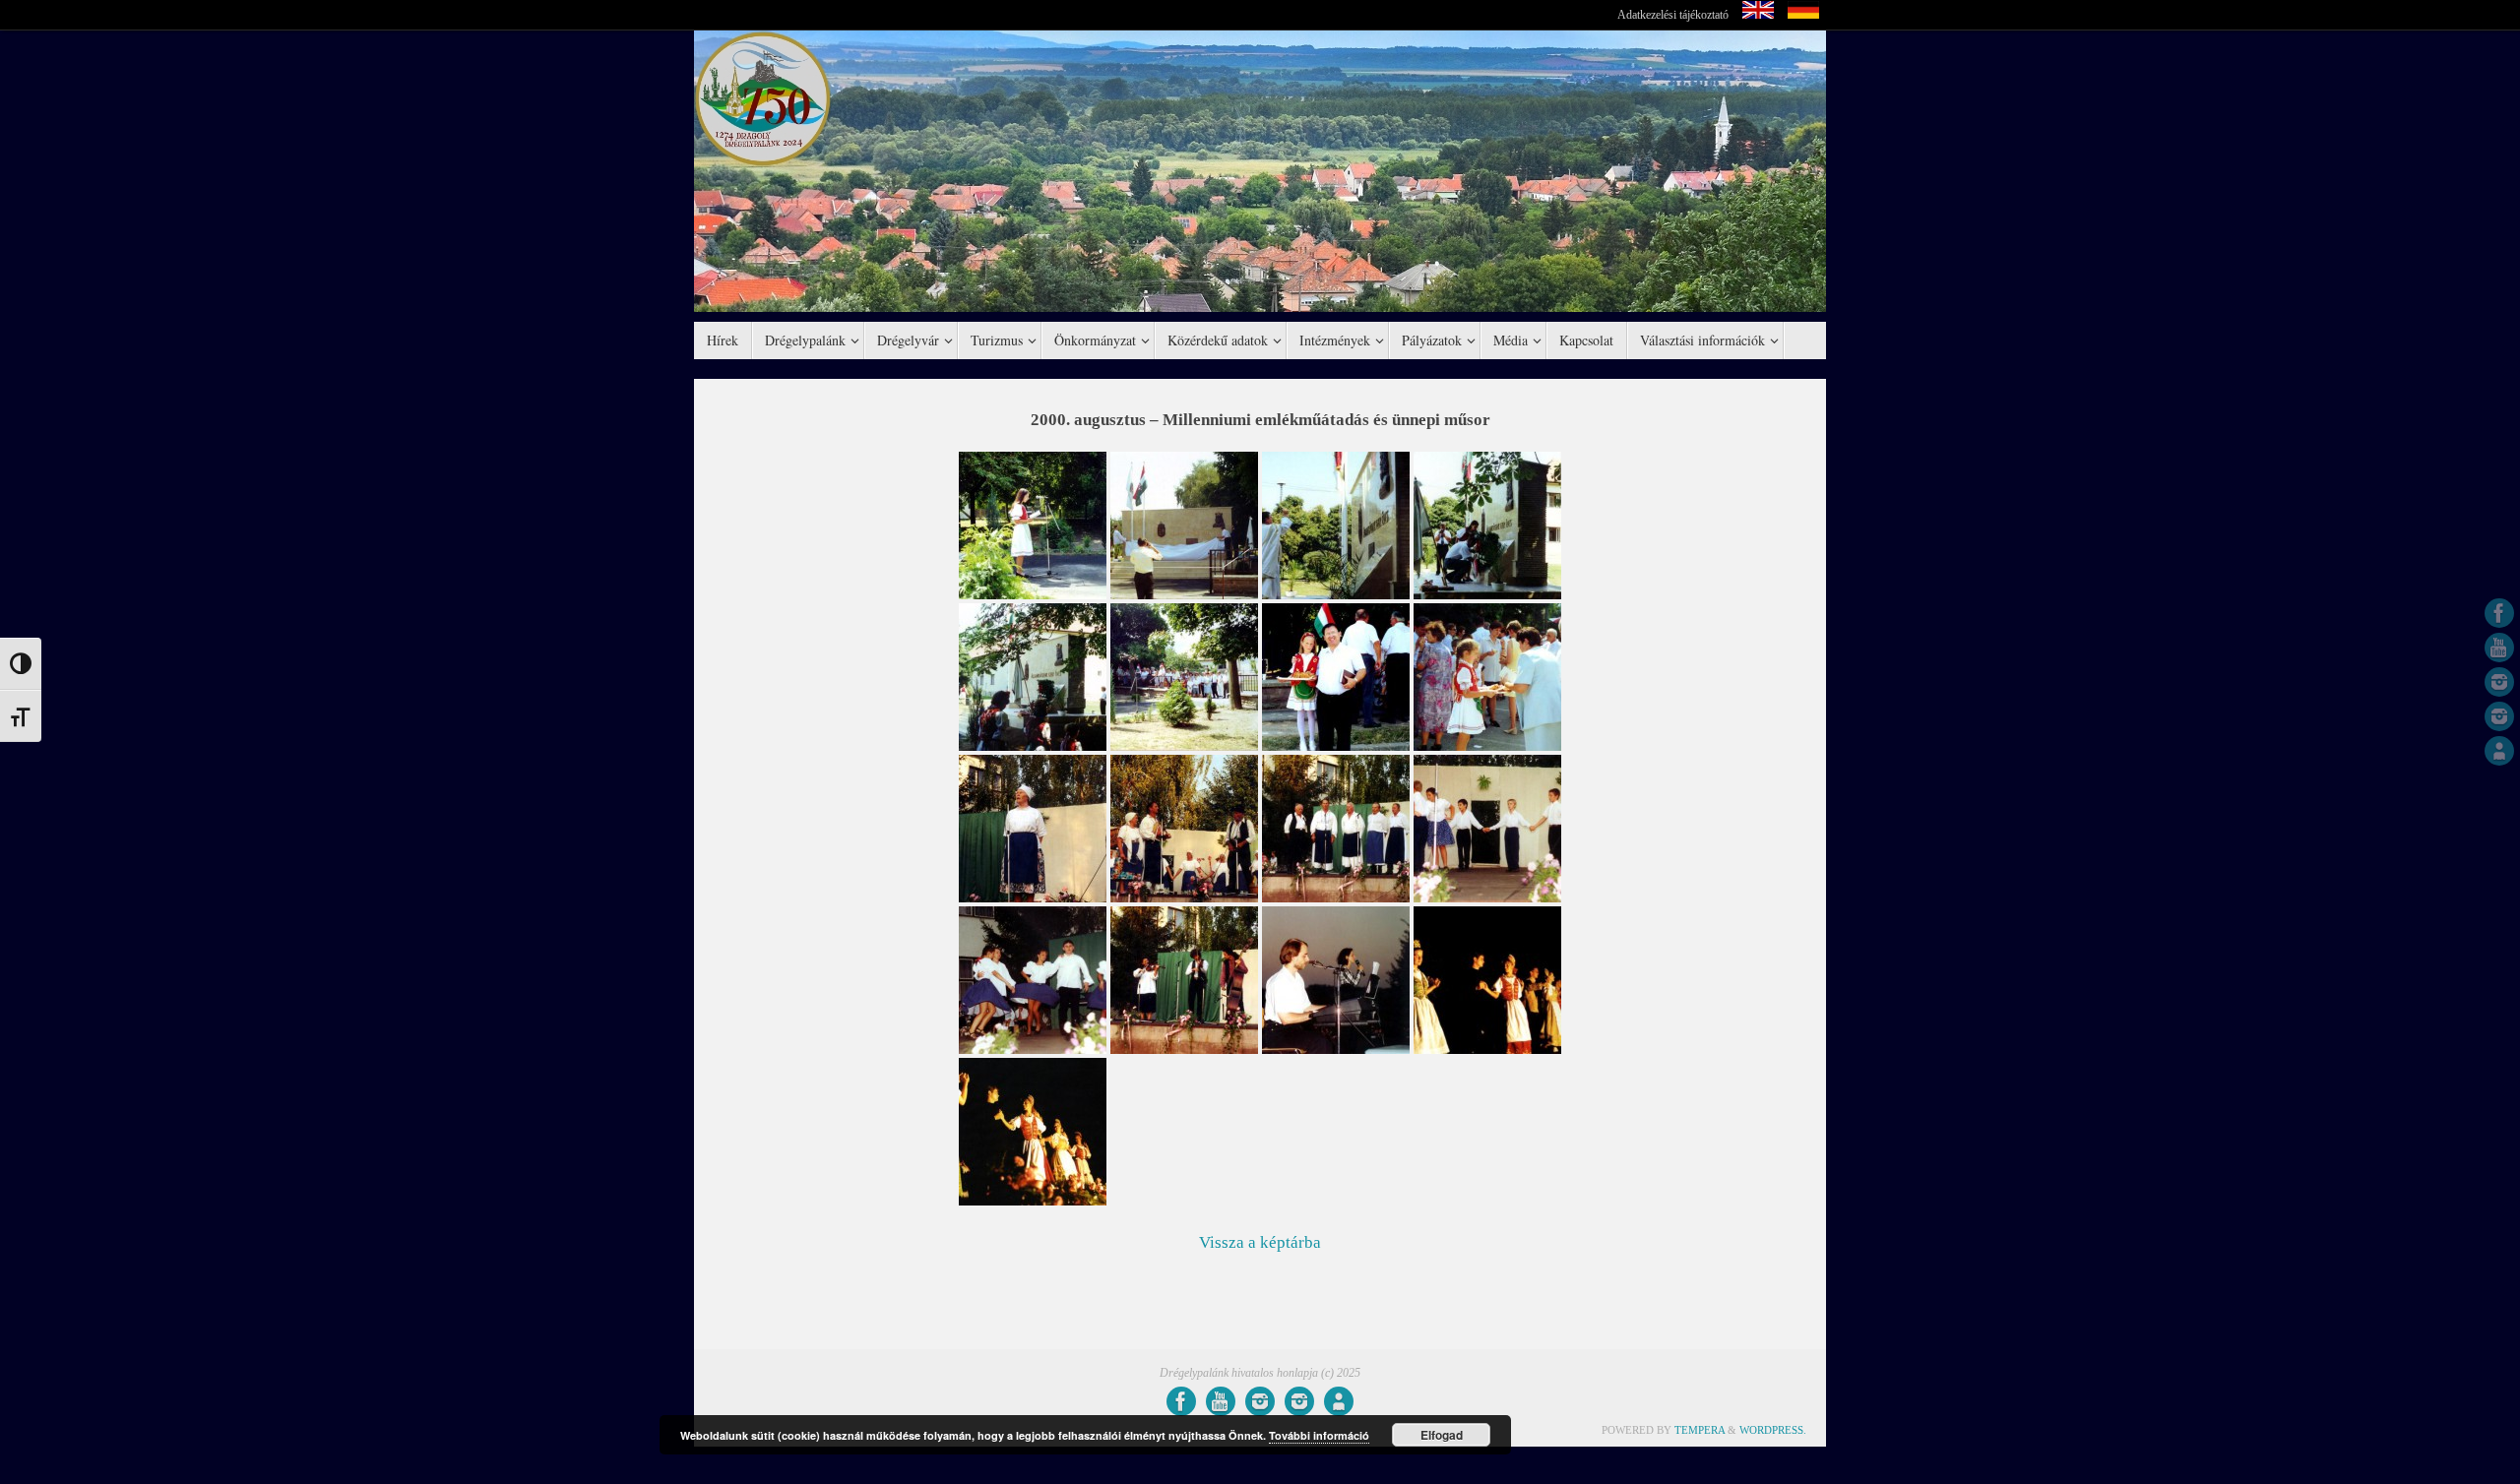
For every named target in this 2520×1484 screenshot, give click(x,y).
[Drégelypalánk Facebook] (2499, 613)
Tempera (1700, 1430)
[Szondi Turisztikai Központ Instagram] (2499, 682)
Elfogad (1442, 1435)
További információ (1319, 1435)
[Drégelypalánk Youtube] (2499, 648)
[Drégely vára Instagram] (2499, 716)
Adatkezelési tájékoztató (1673, 15)
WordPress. (1773, 1430)
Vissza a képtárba (1260, 1242)
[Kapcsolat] (2499, 751)
